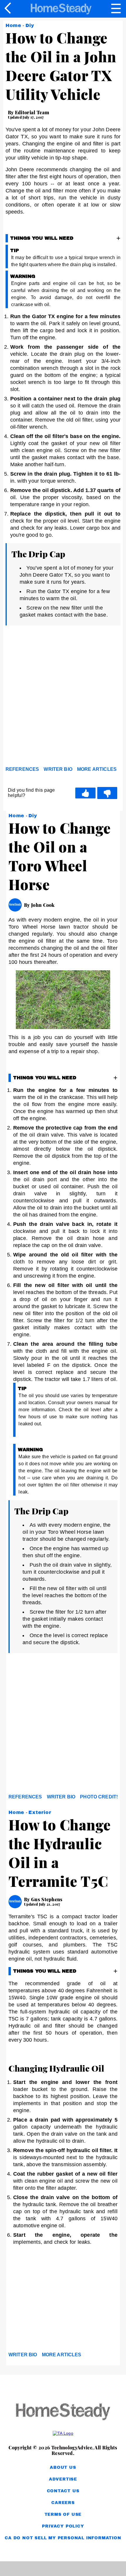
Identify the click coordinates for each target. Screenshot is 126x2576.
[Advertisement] (63, 698)
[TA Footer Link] (63, 2433)
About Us (63, 2467)
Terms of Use (63, 2514)
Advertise (63, 2479)
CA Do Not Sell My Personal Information (63, 2538)
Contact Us (63, 2491)
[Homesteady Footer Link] (63, 2412)
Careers (63, 2503)
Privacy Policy (63, 2526)
